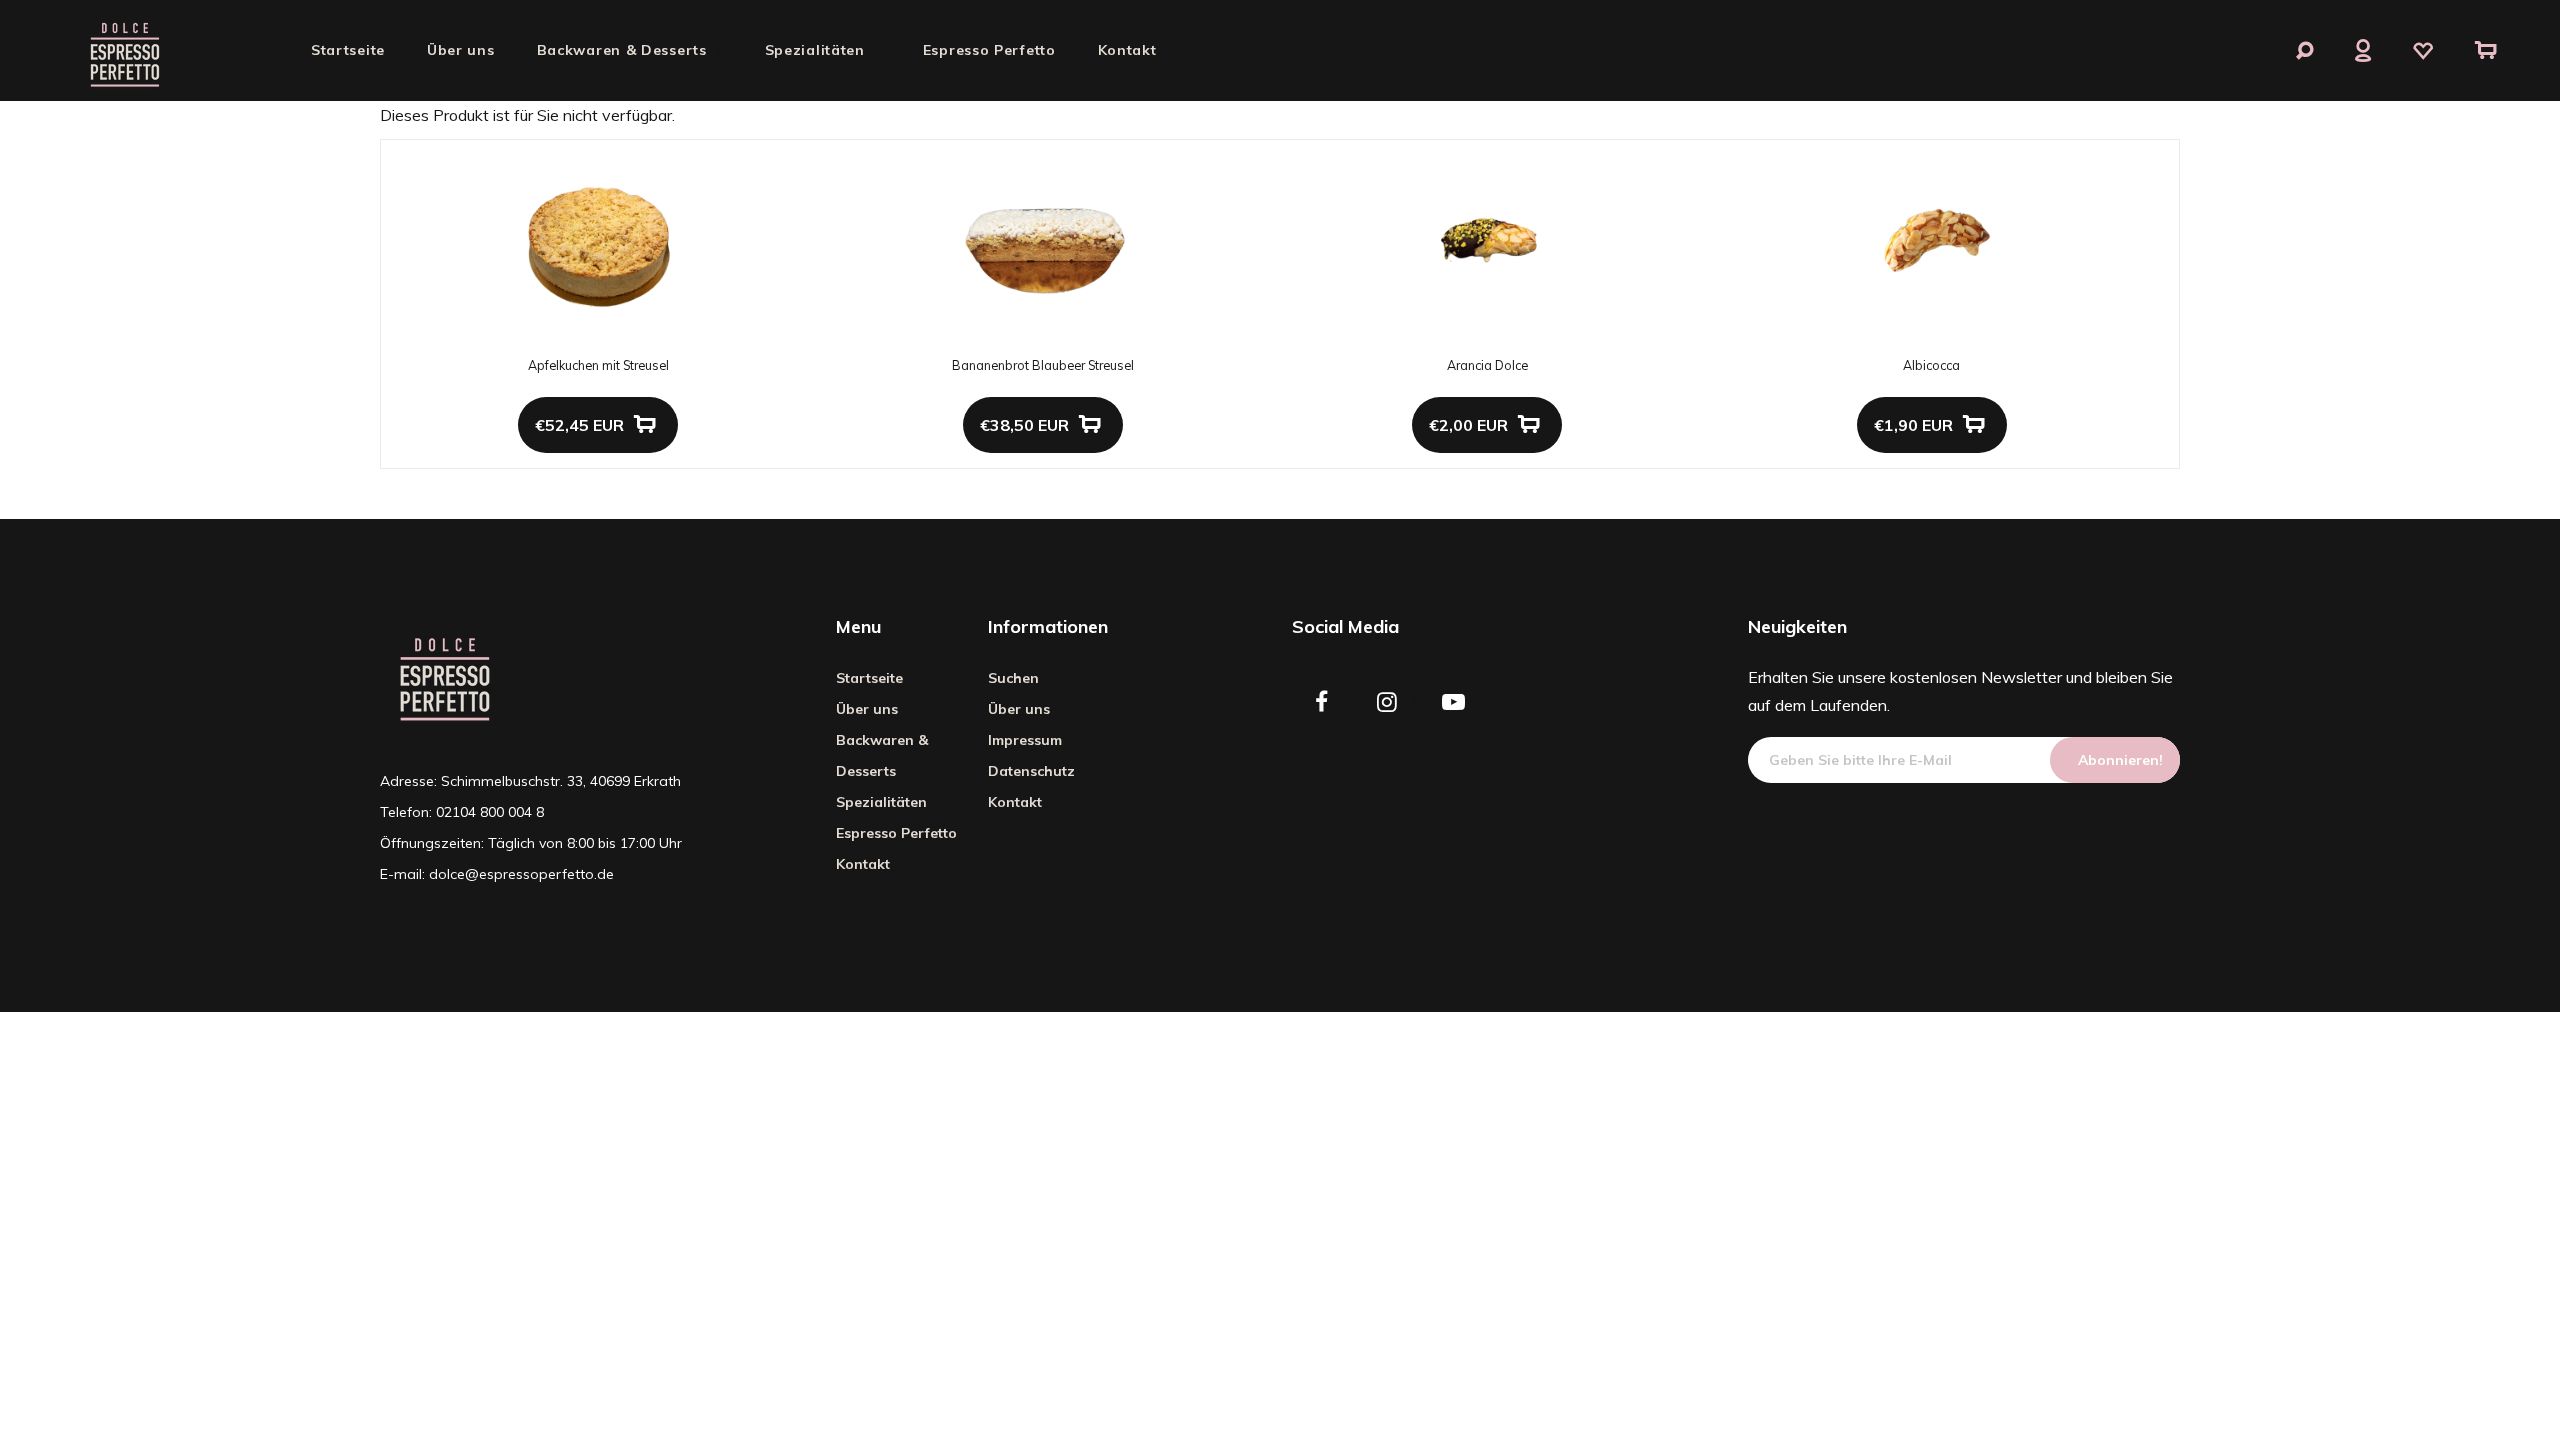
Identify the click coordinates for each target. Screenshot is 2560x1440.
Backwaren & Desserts (622, 50)
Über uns (461, 50)
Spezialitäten (815, 50)
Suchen (1013, 678)
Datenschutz (1031, 771)
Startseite (348, 50)
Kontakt (1127, 50)
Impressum (1025, 740)
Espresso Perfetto (989, 50)
